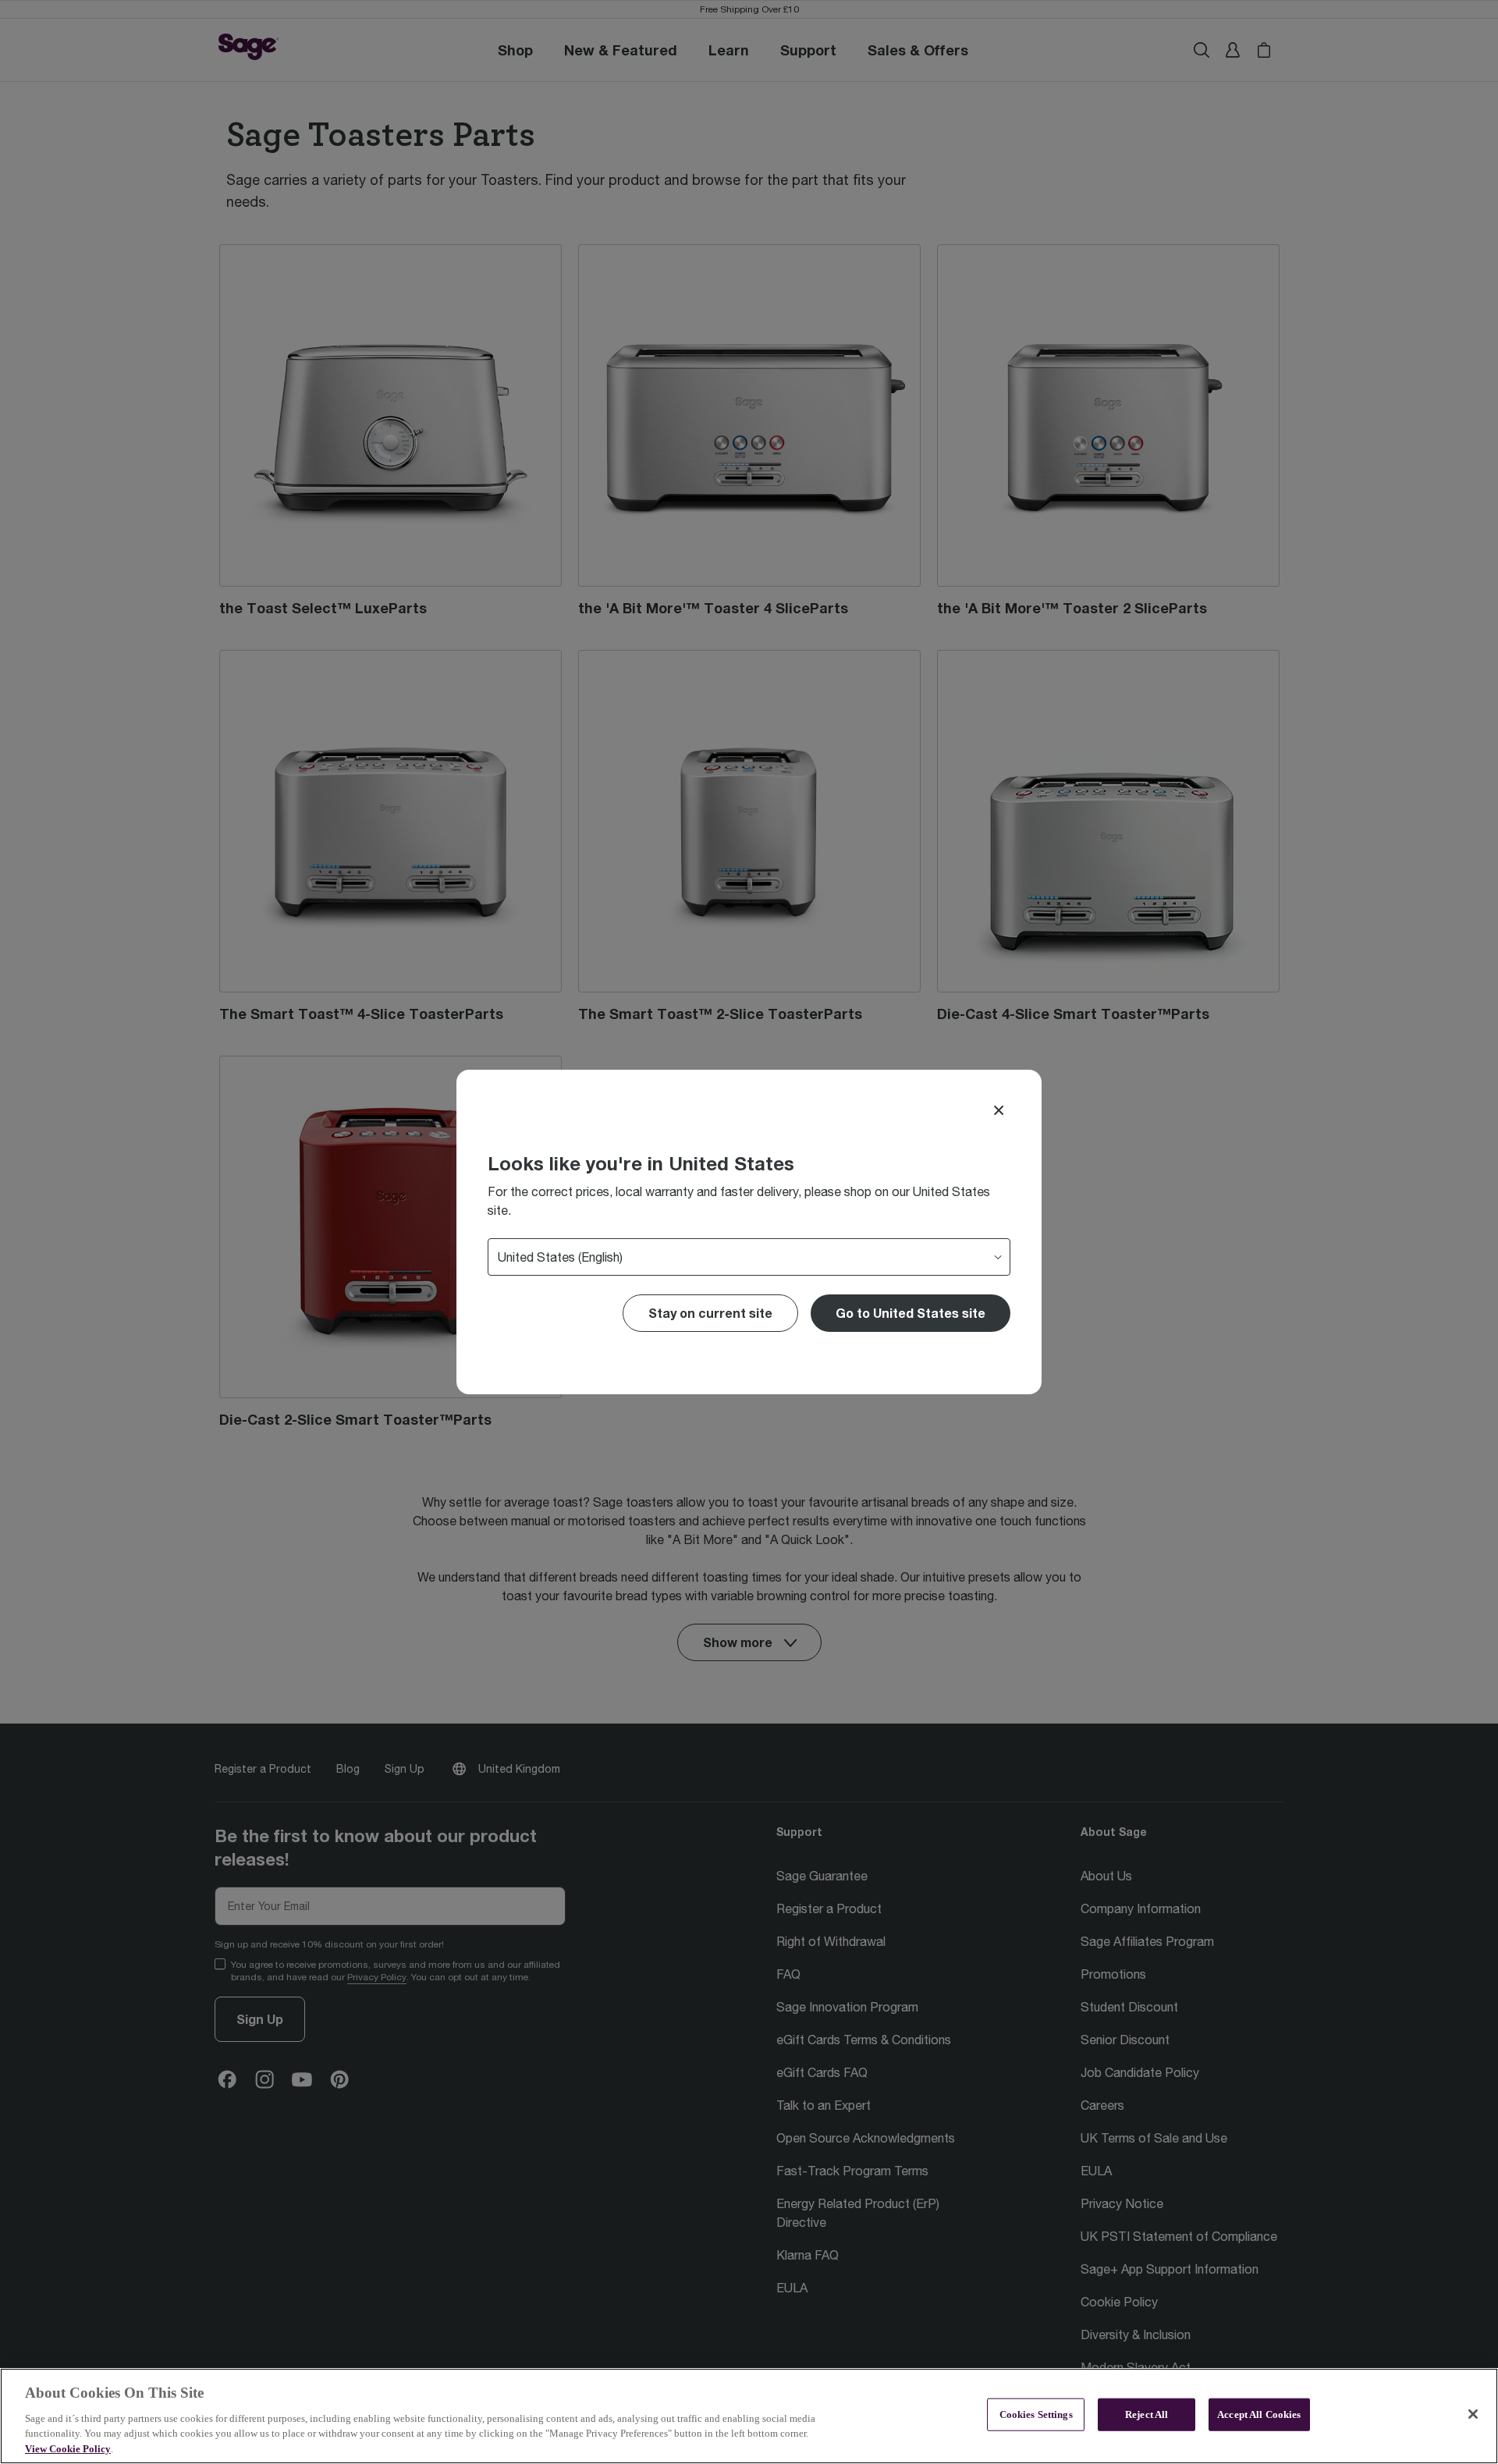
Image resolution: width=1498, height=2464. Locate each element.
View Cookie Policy (68, 2448)
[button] (911, 1313)
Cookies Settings (1036, 2414)
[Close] (999, 1110)
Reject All (1147, 2414)
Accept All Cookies (1259, 2414)
